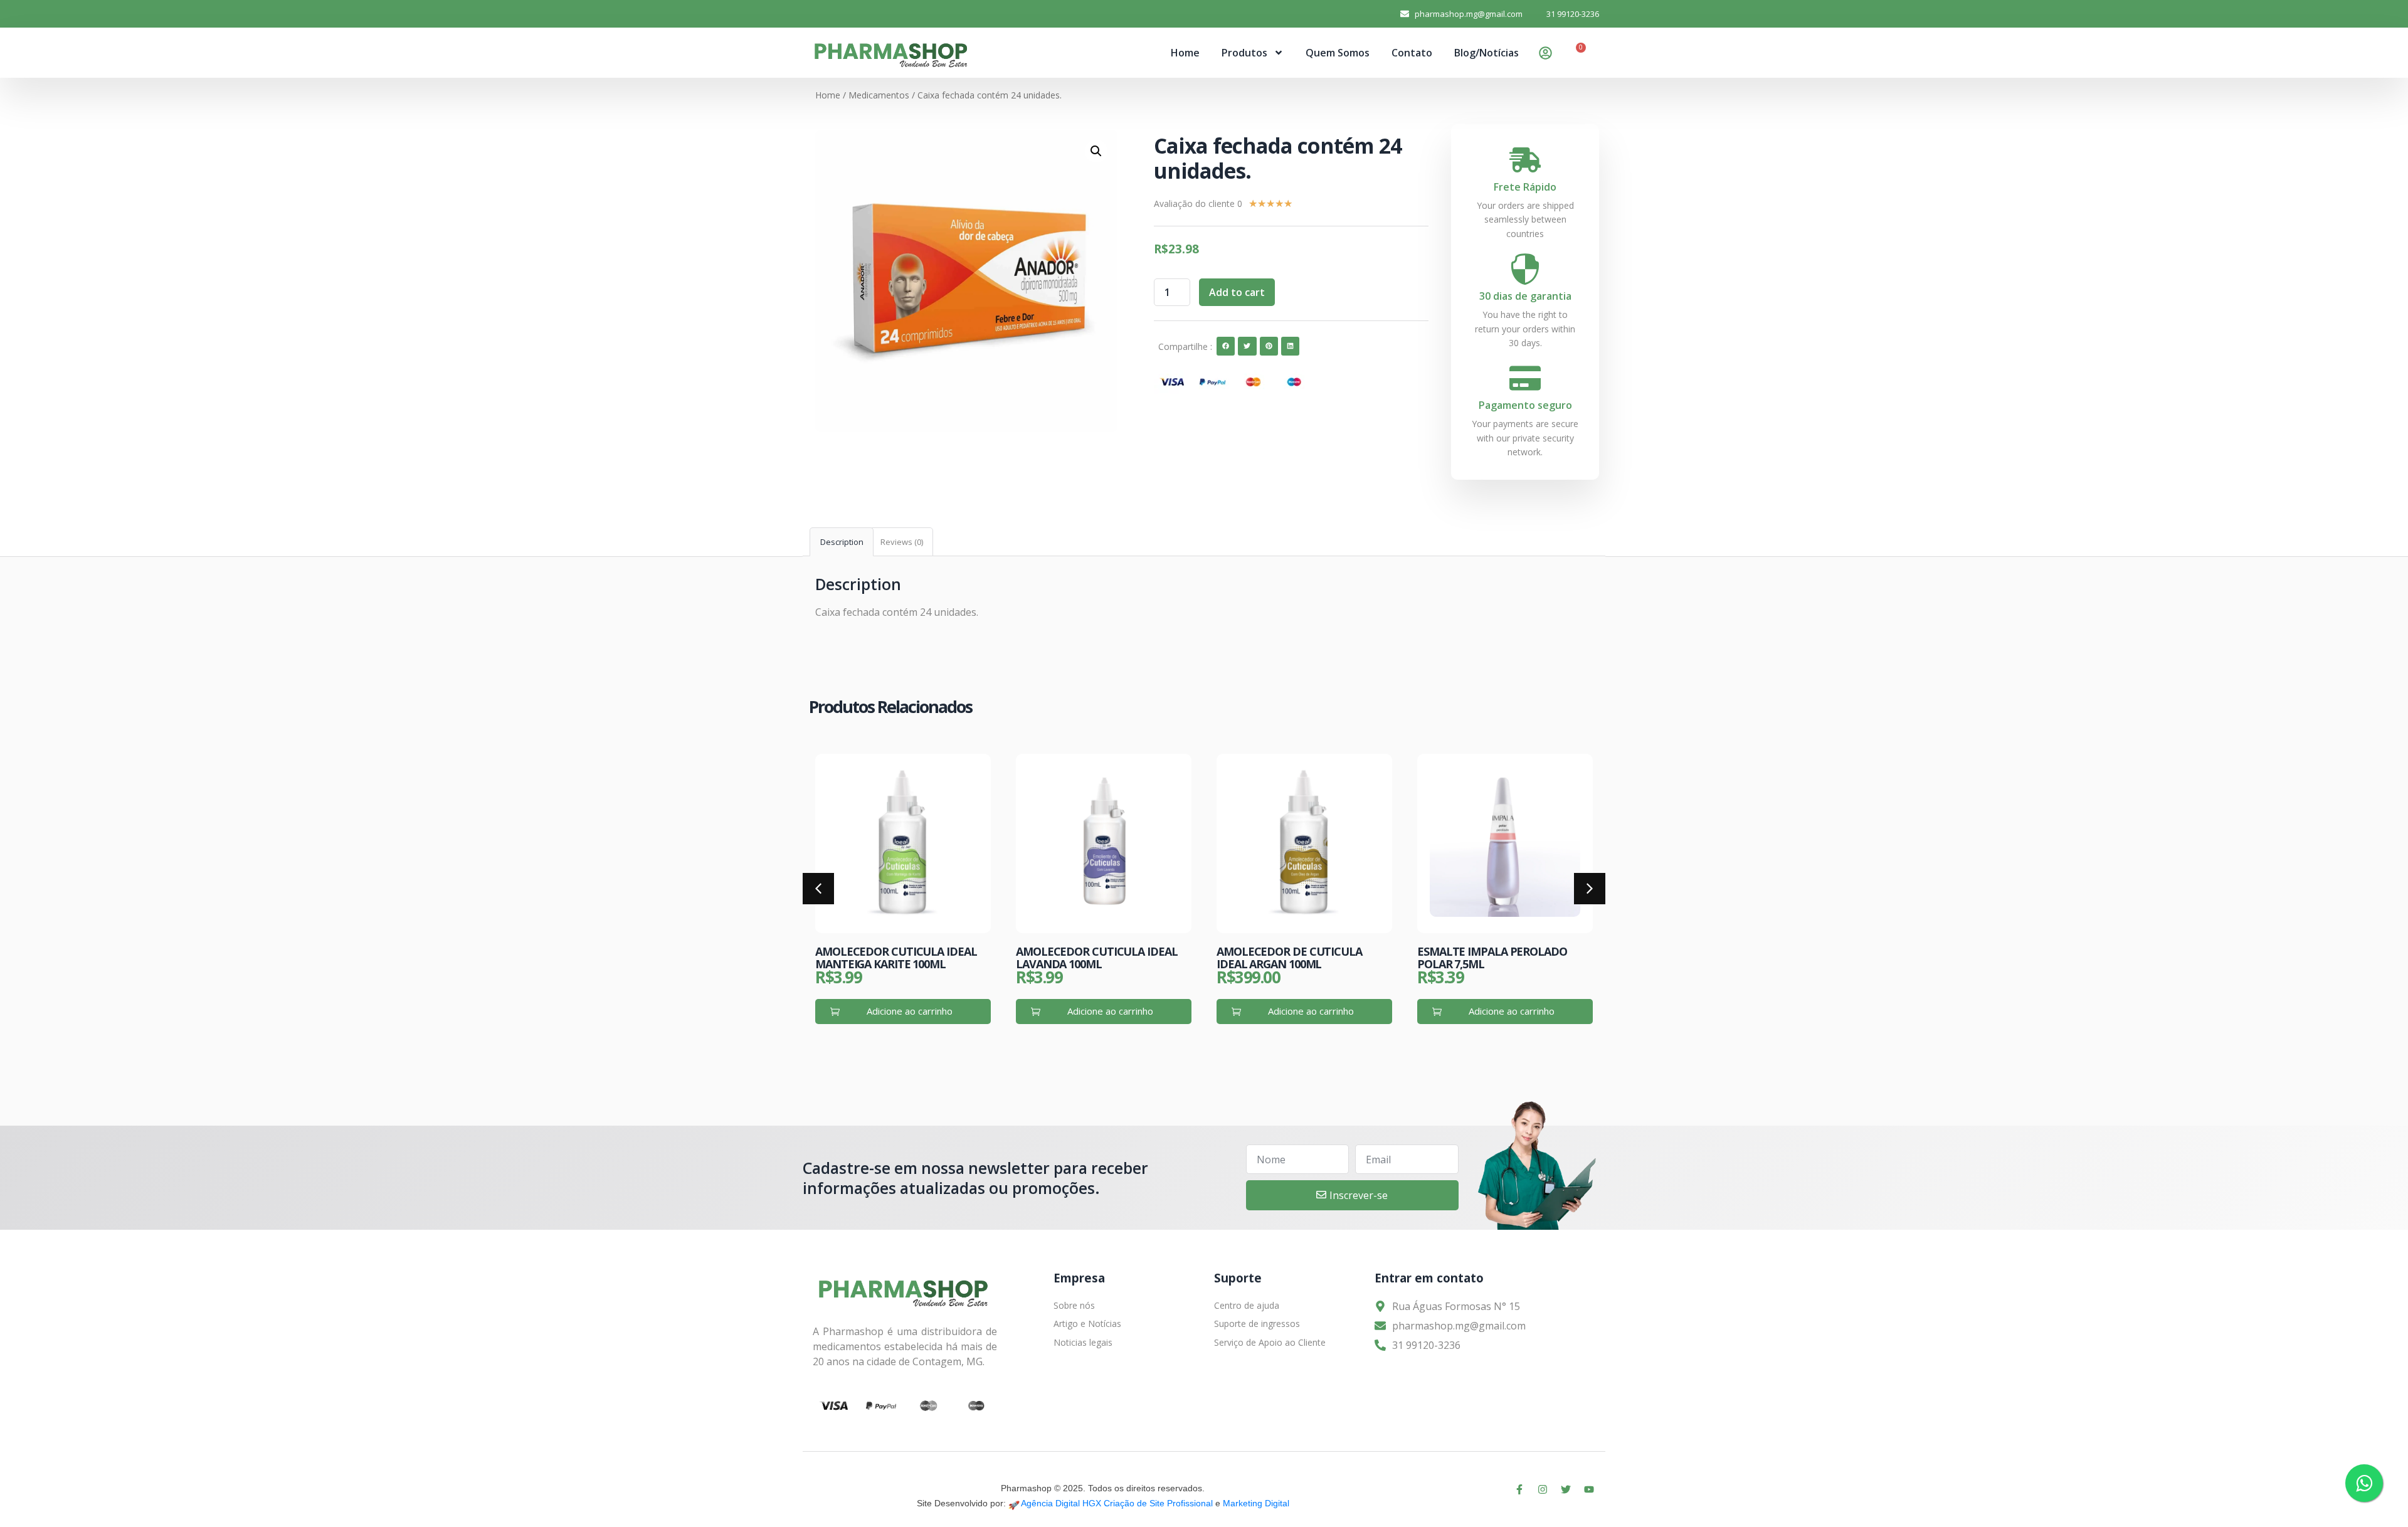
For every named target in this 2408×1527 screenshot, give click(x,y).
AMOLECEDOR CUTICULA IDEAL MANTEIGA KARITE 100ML (896, 958)
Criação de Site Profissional (1158, 1503)
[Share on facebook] (1226, 346)
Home (1185, 53)
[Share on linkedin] (1290, 346)
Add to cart (1237, 292)
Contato (1412, 53)
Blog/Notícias (1487, 53)
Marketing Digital (1256, 1503)
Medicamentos (879, 95)
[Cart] (1576, 54)
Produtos (1244, 53)
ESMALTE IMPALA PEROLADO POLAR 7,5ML (1492, 958)
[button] (818, 889)
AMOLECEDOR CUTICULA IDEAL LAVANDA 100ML (1097, 958)
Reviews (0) (902, 542)
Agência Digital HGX (1061, 1503)
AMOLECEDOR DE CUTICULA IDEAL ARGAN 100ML (1289, 958)
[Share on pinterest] (1269, 346)
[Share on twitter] (1247, 346)
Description (842, 542)
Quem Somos (1338, 53)
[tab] (842, 542)
